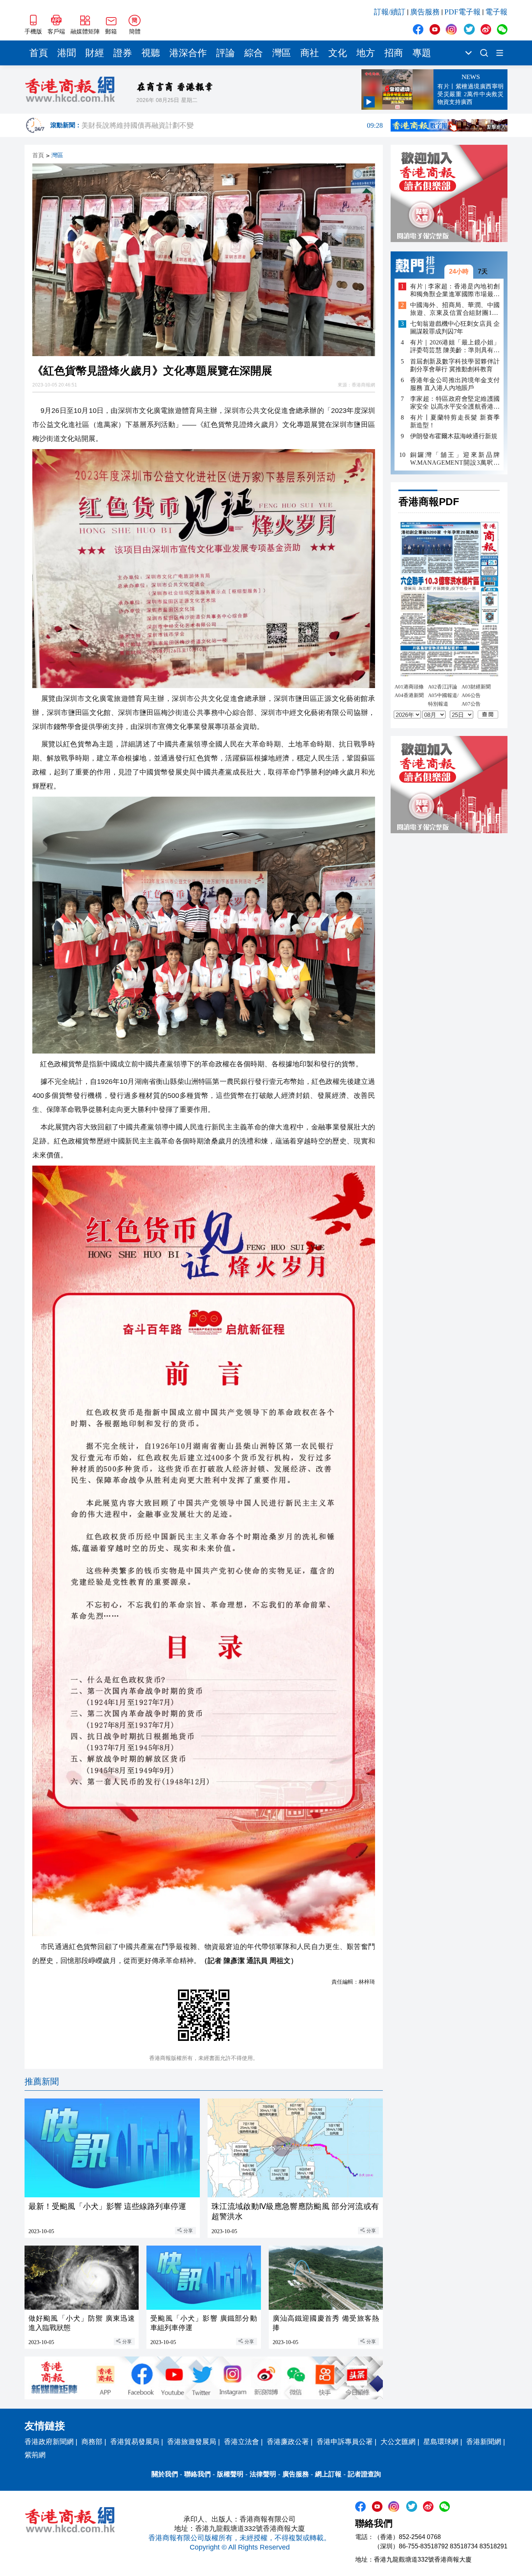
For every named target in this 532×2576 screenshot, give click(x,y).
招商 (394, 53)
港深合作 (188, 53)
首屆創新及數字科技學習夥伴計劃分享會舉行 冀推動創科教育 (455, 365)
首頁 (39, 53)
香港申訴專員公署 (345, 2442)
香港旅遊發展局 (192, 2442)
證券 (123, 53)
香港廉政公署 (288, 2442)
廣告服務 (425, 12)
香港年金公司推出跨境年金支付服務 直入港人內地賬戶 (455, 384)
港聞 (67, 53)
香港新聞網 (484, 2442)
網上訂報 (328, 2474)
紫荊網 (35, 2455)
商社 (310, 53)
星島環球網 (441, 2442)
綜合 (254, 53)
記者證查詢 (364, 2474)
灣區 (282, 53)
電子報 (496, 12)
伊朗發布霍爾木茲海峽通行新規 (454, 436)
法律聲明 (263, 2474)
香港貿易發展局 (135, 2442)
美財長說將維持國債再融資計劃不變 (232, 126)
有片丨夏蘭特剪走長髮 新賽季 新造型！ (455, 421)
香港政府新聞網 (49, 2442)
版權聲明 (230, 2474)
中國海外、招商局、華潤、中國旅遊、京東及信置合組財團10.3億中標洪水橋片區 (455, 310)
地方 (366, 53)
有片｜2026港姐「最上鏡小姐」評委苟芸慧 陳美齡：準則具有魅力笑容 (455, 347)
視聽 (151, 53)
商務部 (92, 2442)
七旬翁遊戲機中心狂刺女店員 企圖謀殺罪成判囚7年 (455, 328)
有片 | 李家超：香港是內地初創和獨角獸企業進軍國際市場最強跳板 (455, 291)
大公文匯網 (398, 2442)
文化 (338, 53)
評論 (225, 53)
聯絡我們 (197, 2474)
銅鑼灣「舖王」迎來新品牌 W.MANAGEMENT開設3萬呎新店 (455, 459)
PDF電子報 (462, 12)
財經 (95, 53)
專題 (422, 53)
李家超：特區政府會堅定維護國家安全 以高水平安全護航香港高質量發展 (455, 403)
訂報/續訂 (390, 12)
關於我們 (165, 2474)
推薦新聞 (42, 2082)
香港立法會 (241, 2442)
